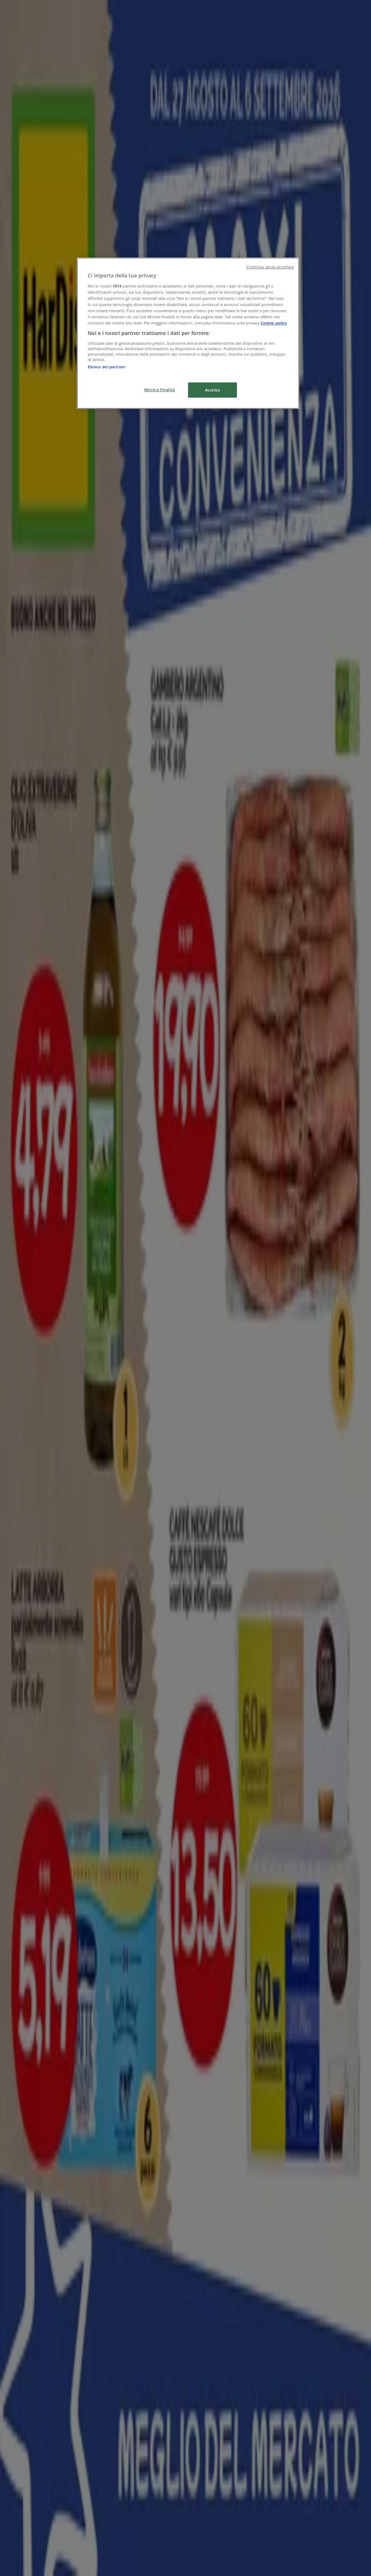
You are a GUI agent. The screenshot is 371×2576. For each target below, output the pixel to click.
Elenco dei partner (107, 367)
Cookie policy (274, 323)
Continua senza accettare (270, 267)
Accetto (213, 390)
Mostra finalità (160, 389)
